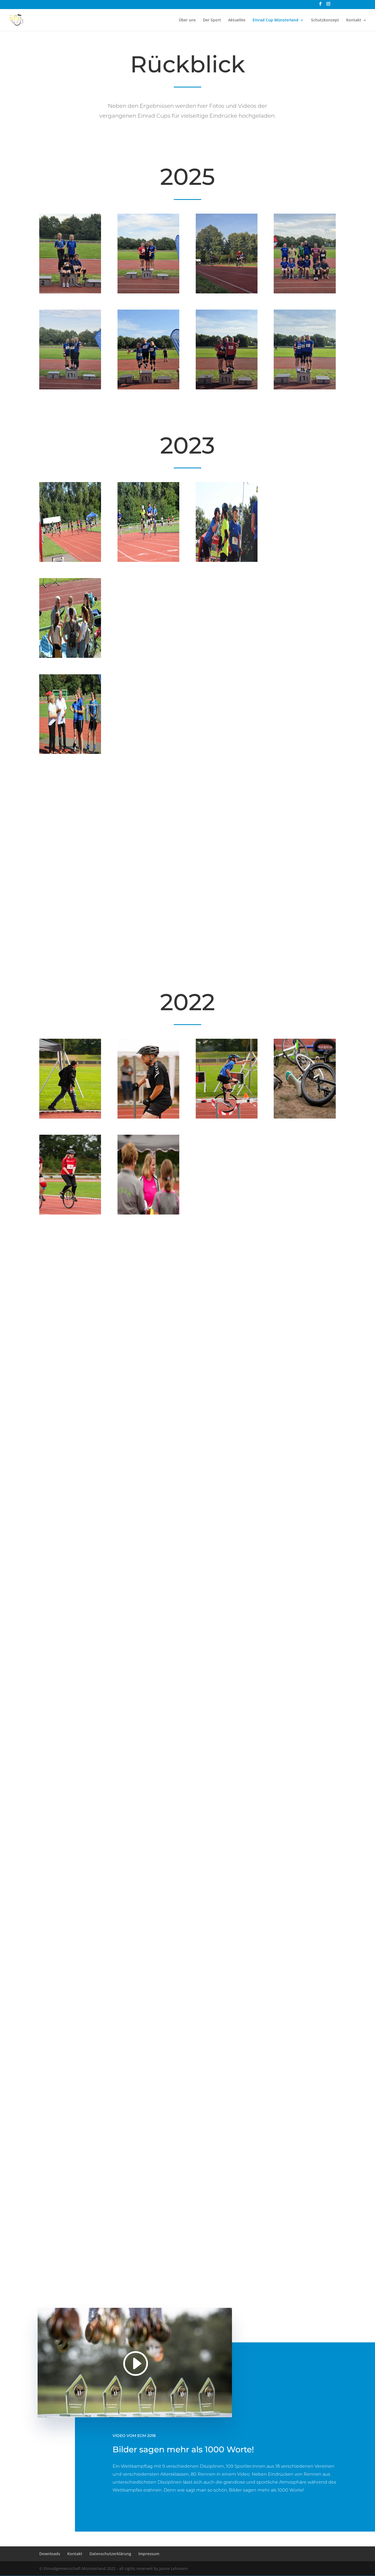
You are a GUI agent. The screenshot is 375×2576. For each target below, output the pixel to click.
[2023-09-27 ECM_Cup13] (70, 849)
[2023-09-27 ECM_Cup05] (70, 656)
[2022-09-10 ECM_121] (148, 2077)
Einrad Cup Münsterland (275, 20)
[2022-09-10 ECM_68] (227, 1405)
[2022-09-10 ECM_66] (227, 1309)
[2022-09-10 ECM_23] (305, 1405)
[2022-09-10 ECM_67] (148, 1117)
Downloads (50, 2554)
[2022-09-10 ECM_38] (227, 1693)
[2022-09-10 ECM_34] (227, 1789)
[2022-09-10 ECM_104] (305, 1597)
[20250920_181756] (70, 292)
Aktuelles (237, 20)
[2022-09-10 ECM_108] (227, 1885)
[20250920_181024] (148, 292)
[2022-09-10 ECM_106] (70, 1789)
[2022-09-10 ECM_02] (148, 1501)
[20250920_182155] (305, 292)
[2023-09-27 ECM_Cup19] (227, 945)
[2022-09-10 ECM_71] (227, 2173)
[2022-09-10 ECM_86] (70, 1213)
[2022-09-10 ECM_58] (148, 1213)
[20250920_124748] (148, 388)
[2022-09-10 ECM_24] (70, 2269)
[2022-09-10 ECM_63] (70, 1405)
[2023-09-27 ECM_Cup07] (227, 656)
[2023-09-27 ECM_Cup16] (305, 849)
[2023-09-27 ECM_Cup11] (227, 752)
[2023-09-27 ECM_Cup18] (148, 945)
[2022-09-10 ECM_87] (227, 1213)
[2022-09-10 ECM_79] (70, 1981)
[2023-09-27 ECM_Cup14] (148, 849)
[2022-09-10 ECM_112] (227, 1981)
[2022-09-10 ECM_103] (227, 2077)
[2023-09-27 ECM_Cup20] (305, 945)
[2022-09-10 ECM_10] (70, 1117)
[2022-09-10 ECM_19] (70, 1597)
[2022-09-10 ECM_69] (305, 1981)
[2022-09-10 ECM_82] (305, 1117)
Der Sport (212, 20)
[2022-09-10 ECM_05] (148, 1405)
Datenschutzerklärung (110, 2554)
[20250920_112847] (305, 388)
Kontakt (354, 20)
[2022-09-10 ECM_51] (305, 1789)
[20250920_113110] (227, 388)
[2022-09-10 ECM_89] (148, 1981)
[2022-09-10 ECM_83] (148, 1789)
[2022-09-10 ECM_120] (148, 1693)
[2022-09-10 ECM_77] (305, 1501)
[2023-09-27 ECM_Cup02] (148, 560)
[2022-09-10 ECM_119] (305, 1693)
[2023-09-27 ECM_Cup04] (305, 560)
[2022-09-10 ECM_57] (227, 1501)
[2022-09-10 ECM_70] (70, 1501)
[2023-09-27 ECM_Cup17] (70, 945)
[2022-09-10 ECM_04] (227, 1117)
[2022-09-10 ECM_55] (305, 2269)
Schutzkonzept (325, 20)
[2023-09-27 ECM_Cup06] (148, 656)
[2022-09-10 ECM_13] (148, 2269)
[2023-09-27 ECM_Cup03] (227, 560)
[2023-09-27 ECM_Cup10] (148, 752)
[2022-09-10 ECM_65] (70, 1693)
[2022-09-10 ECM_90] (305, 2077)
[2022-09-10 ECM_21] (305, 1309)
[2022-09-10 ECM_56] (148, 1309)
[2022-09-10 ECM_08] (148, 1597)
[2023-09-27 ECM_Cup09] (70, 752)
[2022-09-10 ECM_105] (227, 2269)
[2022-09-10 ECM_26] (305, 1213)
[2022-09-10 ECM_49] (70, 1885)
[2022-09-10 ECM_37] (148, 1885)
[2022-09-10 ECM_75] (70, 2173)
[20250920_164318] (227, 292)
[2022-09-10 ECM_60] (227, 1597)
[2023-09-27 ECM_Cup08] (305, 656)
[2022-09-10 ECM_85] (148, 2173)
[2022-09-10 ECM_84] (70, 1309)
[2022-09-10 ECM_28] (305, 1885)
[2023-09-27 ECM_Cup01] (70, 560)
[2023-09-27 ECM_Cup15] (227, 849)
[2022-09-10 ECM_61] (70, 2077)
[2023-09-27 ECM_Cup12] (305, 752)
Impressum (149, 2554)
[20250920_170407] (70, 388)
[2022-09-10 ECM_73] (305, 2173)
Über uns (187, 20)
